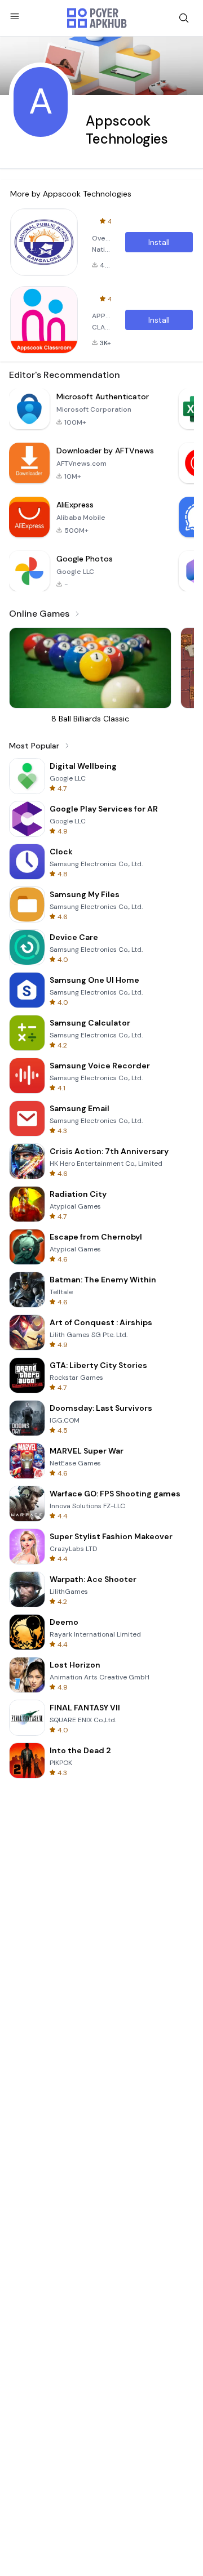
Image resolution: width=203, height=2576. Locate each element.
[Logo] (97, 18)
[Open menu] (15, 16)
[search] (184, 18)
